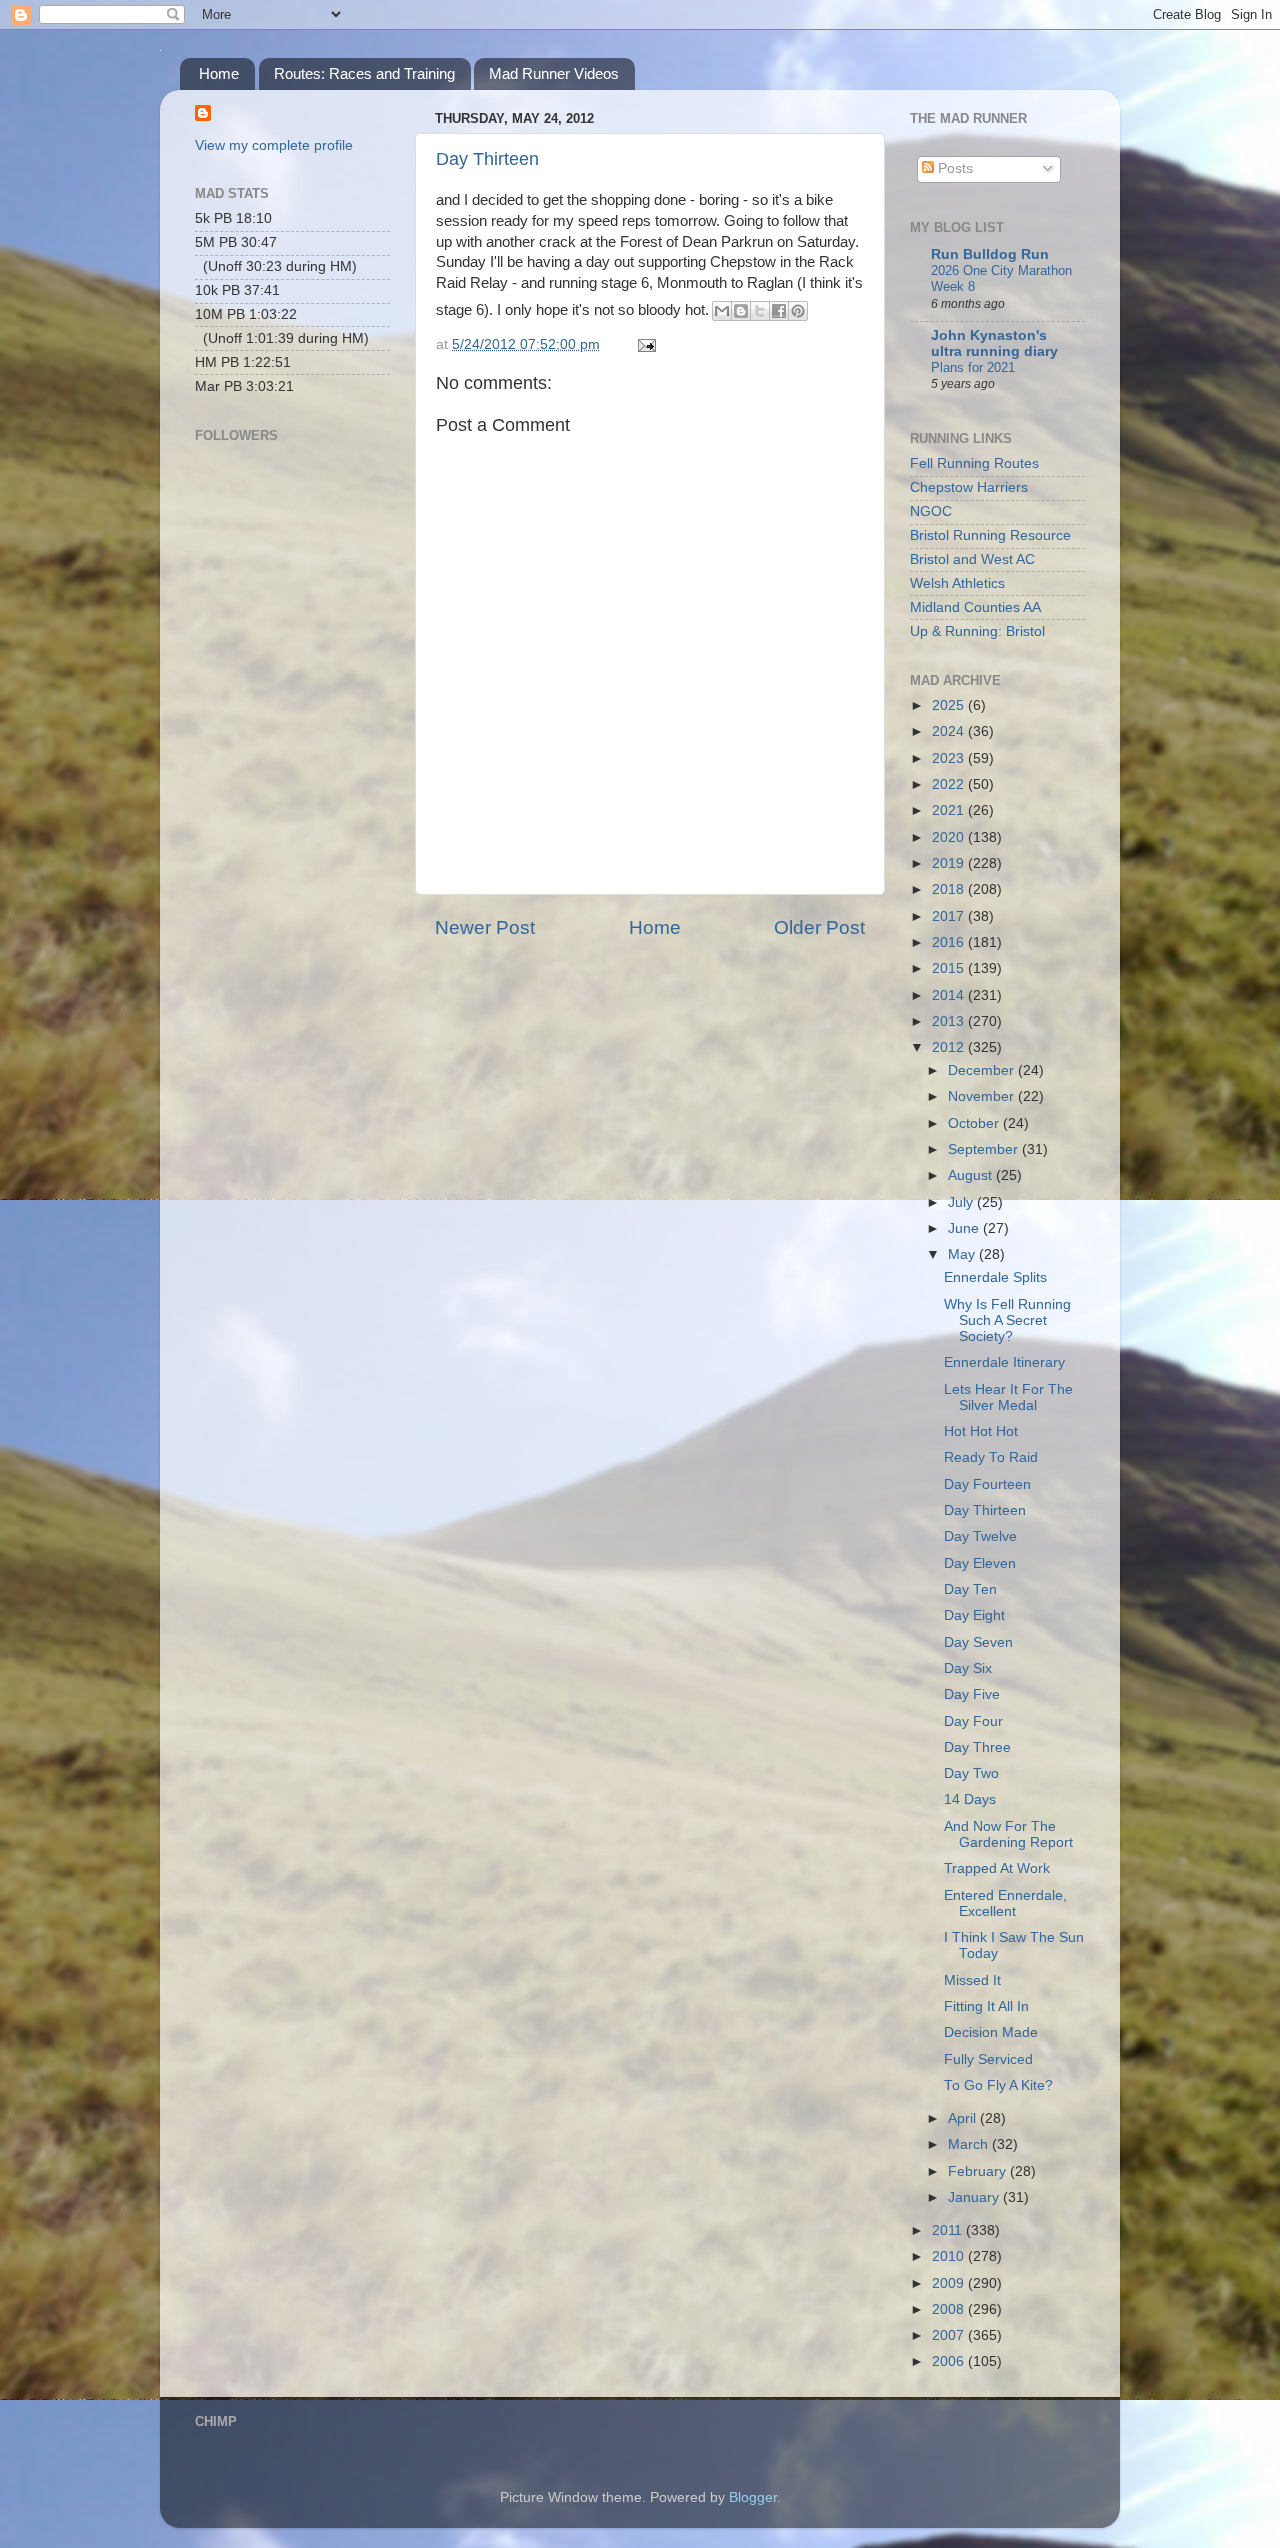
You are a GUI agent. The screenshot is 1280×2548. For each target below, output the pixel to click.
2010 (950, 2256)
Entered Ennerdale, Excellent (1005, 1903)
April (964, 2118)
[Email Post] (643, 344)
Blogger (753, 2497)
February (979, 2171)
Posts (953, 168)
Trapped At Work (997, 1868)
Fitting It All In (986, 2006)
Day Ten (970, 1589)
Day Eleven (980, 1563)
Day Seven (978, 1642)
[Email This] (722, 311)
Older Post (819, 927)
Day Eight (974, 1615)
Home (219, 73)
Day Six (968, 1668)
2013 (950, 1021)
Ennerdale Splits (995, 1277)
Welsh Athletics (957, 583)
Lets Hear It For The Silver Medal (1008, 1397)
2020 (950, 837)
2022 (950, 784)
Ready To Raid (991, 1457)
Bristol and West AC (972, 559)
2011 (949, 2230)
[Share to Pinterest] (798, 311)
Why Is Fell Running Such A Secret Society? (1007, 1320)
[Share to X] (760, 311)
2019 (950, 863)
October (975, 1123)
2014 (950, 995)
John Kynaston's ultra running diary (994, 343)
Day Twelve (980, 1536)
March (970, 2144)
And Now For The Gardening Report (1008, 1834)
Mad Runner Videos (554, 73)
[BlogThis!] (741, 311)
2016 (950, 942)
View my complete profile (274, 145)
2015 (950, 968)
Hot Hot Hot (981, 1431)
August (972, 1175)
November (983, 1096)
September (985, 1149)
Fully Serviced (988, 2059)
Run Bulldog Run (990, 254)
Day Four (973, 1721)
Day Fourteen (987, 1484)
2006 (950, 2361)
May (963, 1254)
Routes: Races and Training (364, 73)
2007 (950, 2335)
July (962, 1202)
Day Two (971, 1773)
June (965, 1228)
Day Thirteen (487, 159)
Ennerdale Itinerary (1004, 1362)
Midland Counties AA (975, 607)
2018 (950, 889)
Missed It (972, 1980)
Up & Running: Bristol (977, 631)
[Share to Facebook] (779, 311)
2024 (950, 731)
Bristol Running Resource (990, 535)
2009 (950, 2283)
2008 (950, 2309)
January (975, 2197)
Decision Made (991, 2032)
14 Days (970, 1799)
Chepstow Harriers (969, 487)
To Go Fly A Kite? (998, 2085)
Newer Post (485, 927)
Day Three (977, 1747)
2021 (950, 810)
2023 (950, 758)
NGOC (931, 511)
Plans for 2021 (973, 367)
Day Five (972, 1694)
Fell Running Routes (974, 463)
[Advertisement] (295, 736)
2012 (950, 1047)
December (983, 1070)
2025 (950, 705)
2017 (950, 916)
